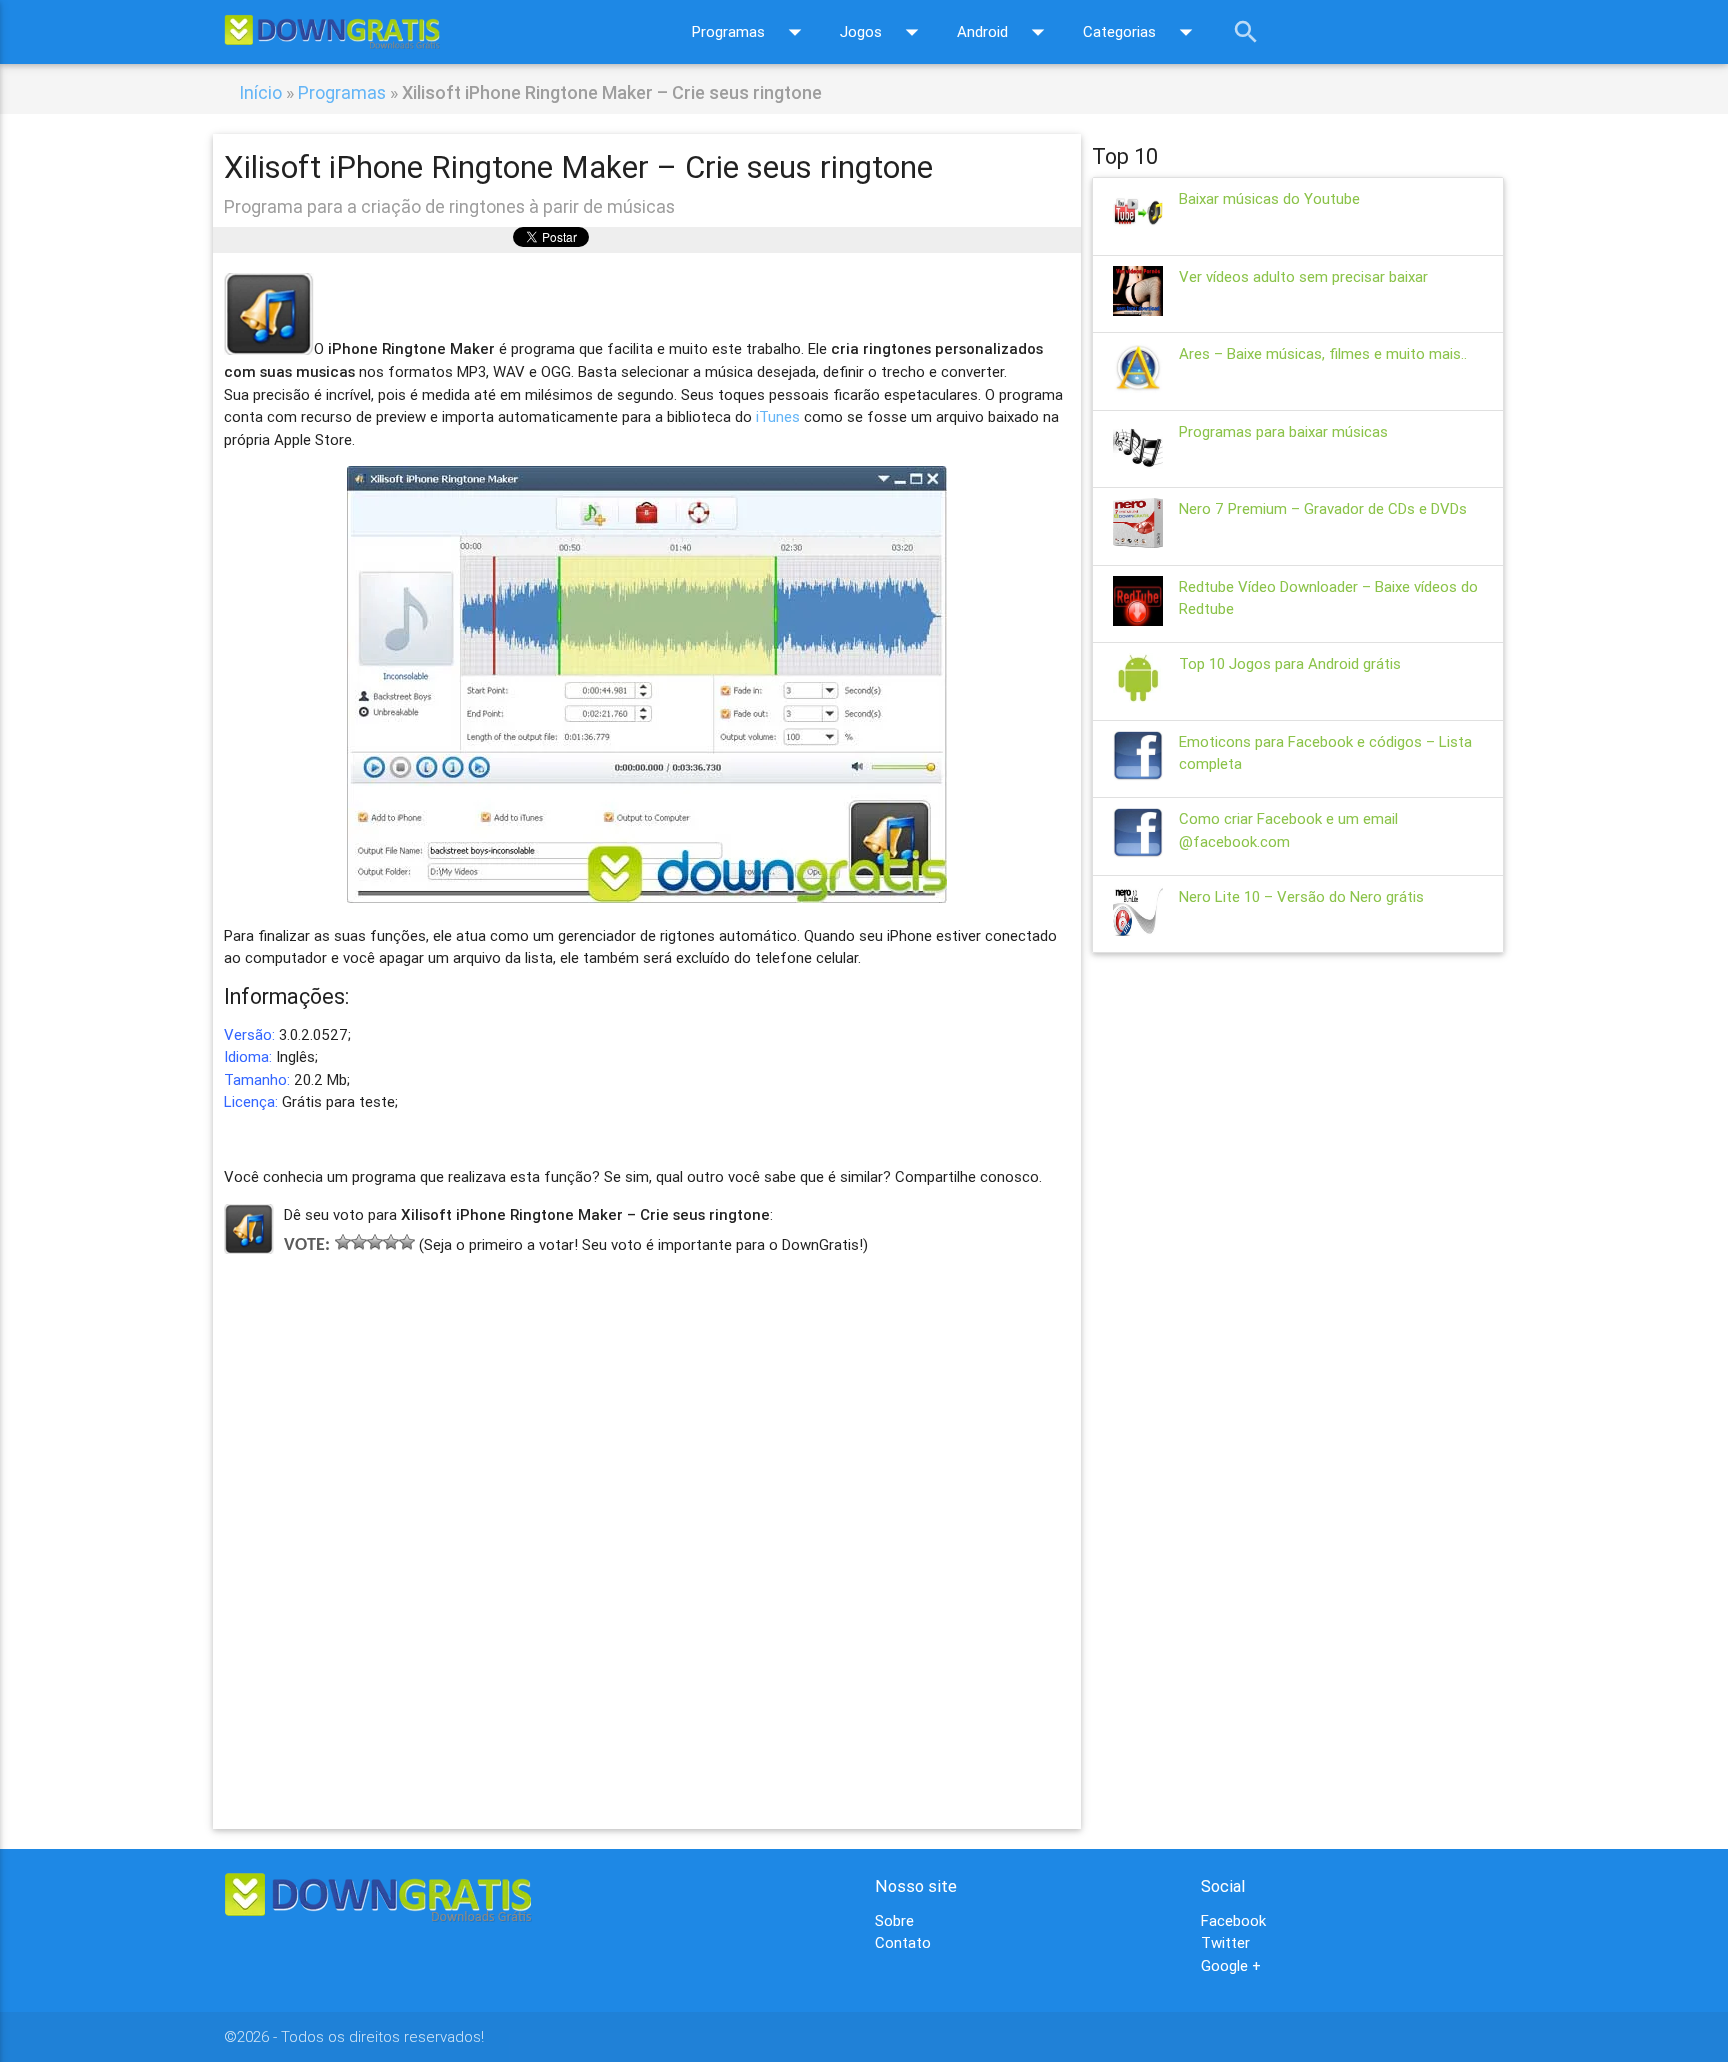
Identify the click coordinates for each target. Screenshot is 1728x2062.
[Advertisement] (647, 1512)
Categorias (1142, 32)
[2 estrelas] (359, 1242)
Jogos (883, 32)
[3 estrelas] (375, 1242)
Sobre (894, 1920)
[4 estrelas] (391, 1242)
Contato (903, 1942)
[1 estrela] (343, 1242)
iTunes (778, 416)
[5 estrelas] (407, 1242)
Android (1005, 32)
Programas (751, 32)
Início (260, 92)
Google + (1231, 1965)
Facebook (1233, 1920)
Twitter (1225, 1942)
